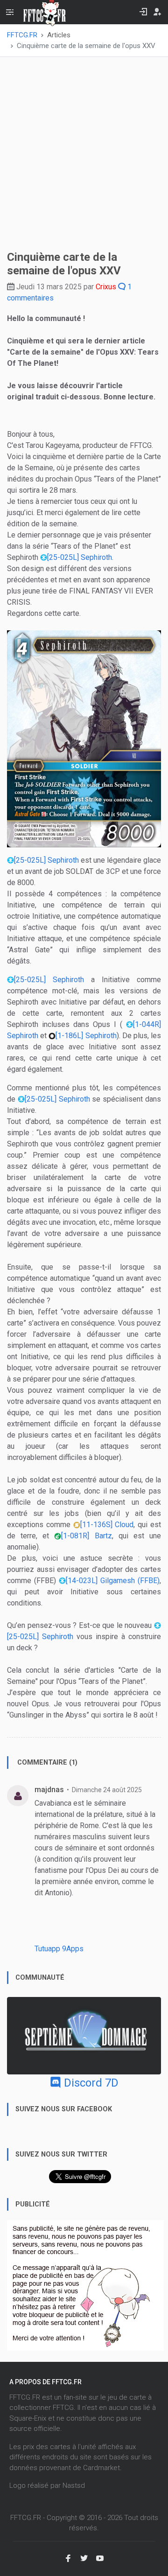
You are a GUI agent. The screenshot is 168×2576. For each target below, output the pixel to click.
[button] (84, 738)
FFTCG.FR (22, 35)
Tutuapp (47, 1949)
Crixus (106, 287)
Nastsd (74, 2485)
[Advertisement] (84, 152)
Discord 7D (90, 2083)
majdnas (49, 1790)
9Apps (73, 1949)
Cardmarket (101, 2468)
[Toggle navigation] (10, 12)
